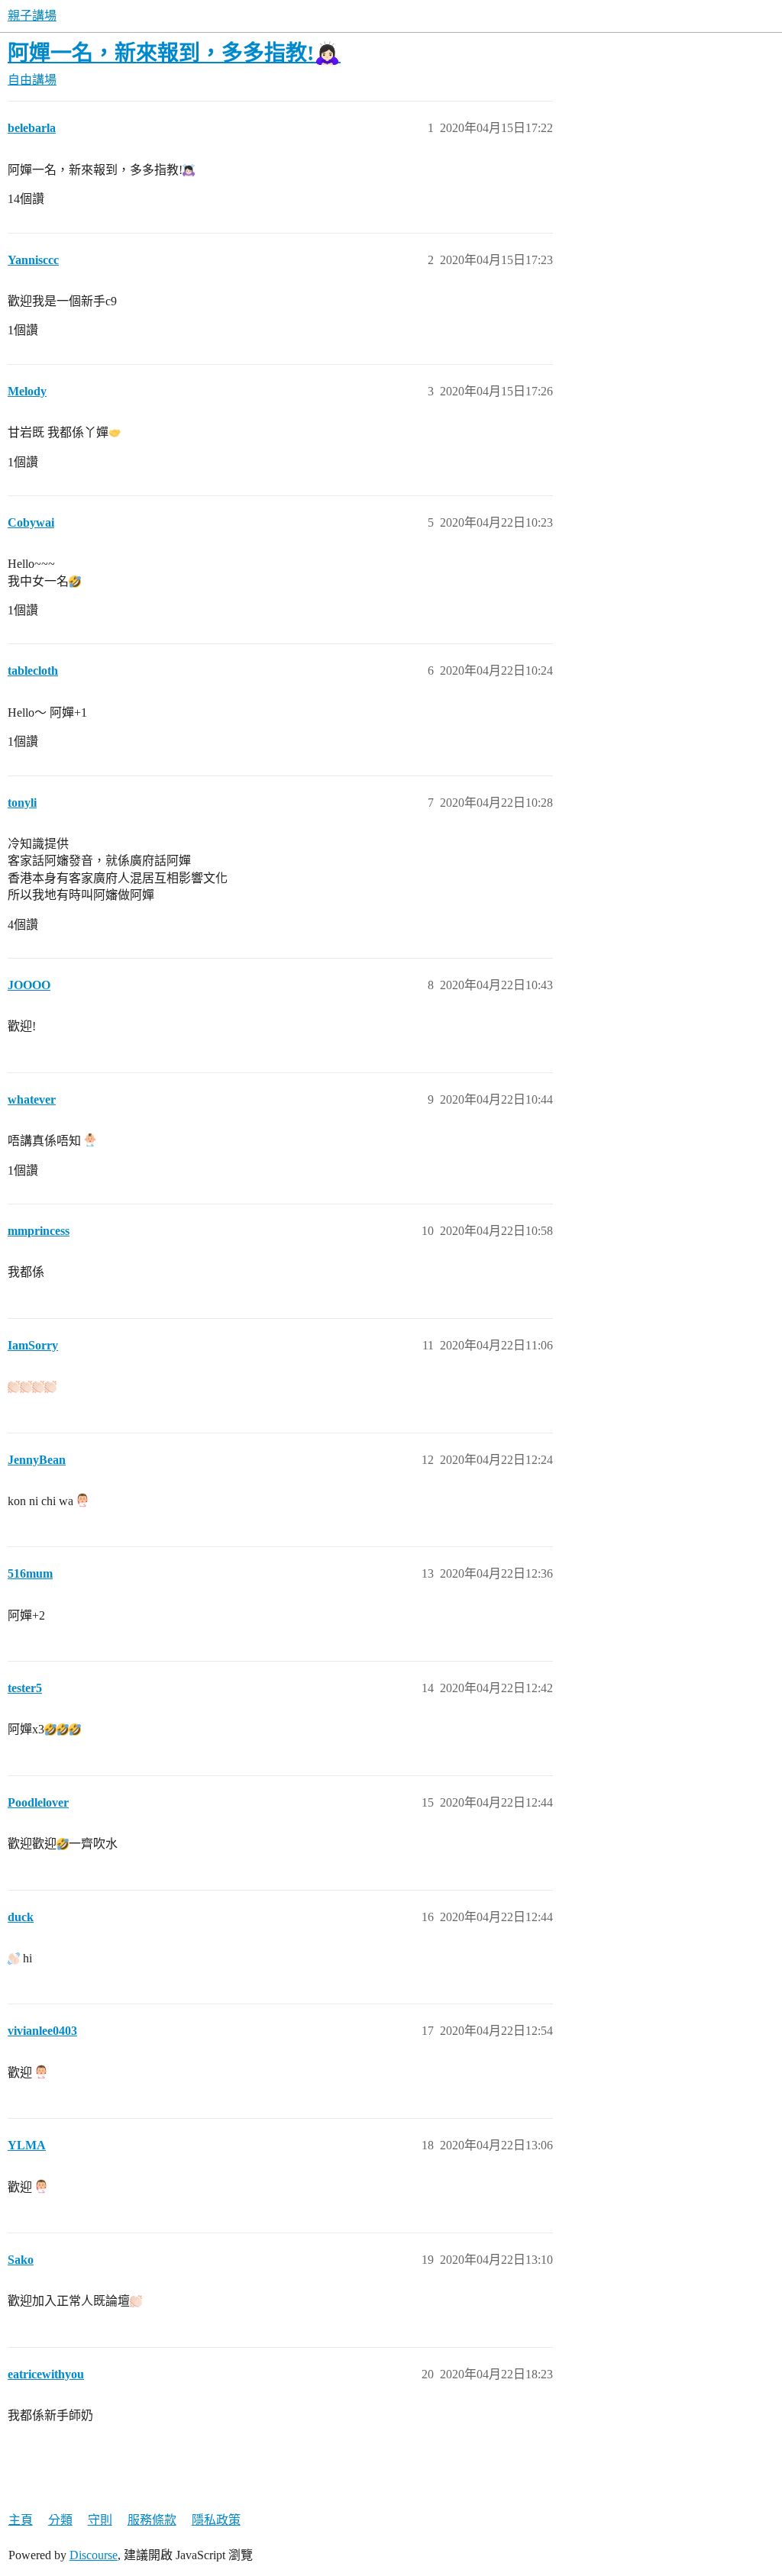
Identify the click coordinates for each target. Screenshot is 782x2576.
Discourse (94, 2555)
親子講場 (32, 16)
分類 (60, 2520)
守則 (100, 2520)
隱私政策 (216, 2520)
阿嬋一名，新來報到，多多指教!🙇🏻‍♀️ (174, 53)
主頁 (21, 2520)
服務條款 (152, 2520)
